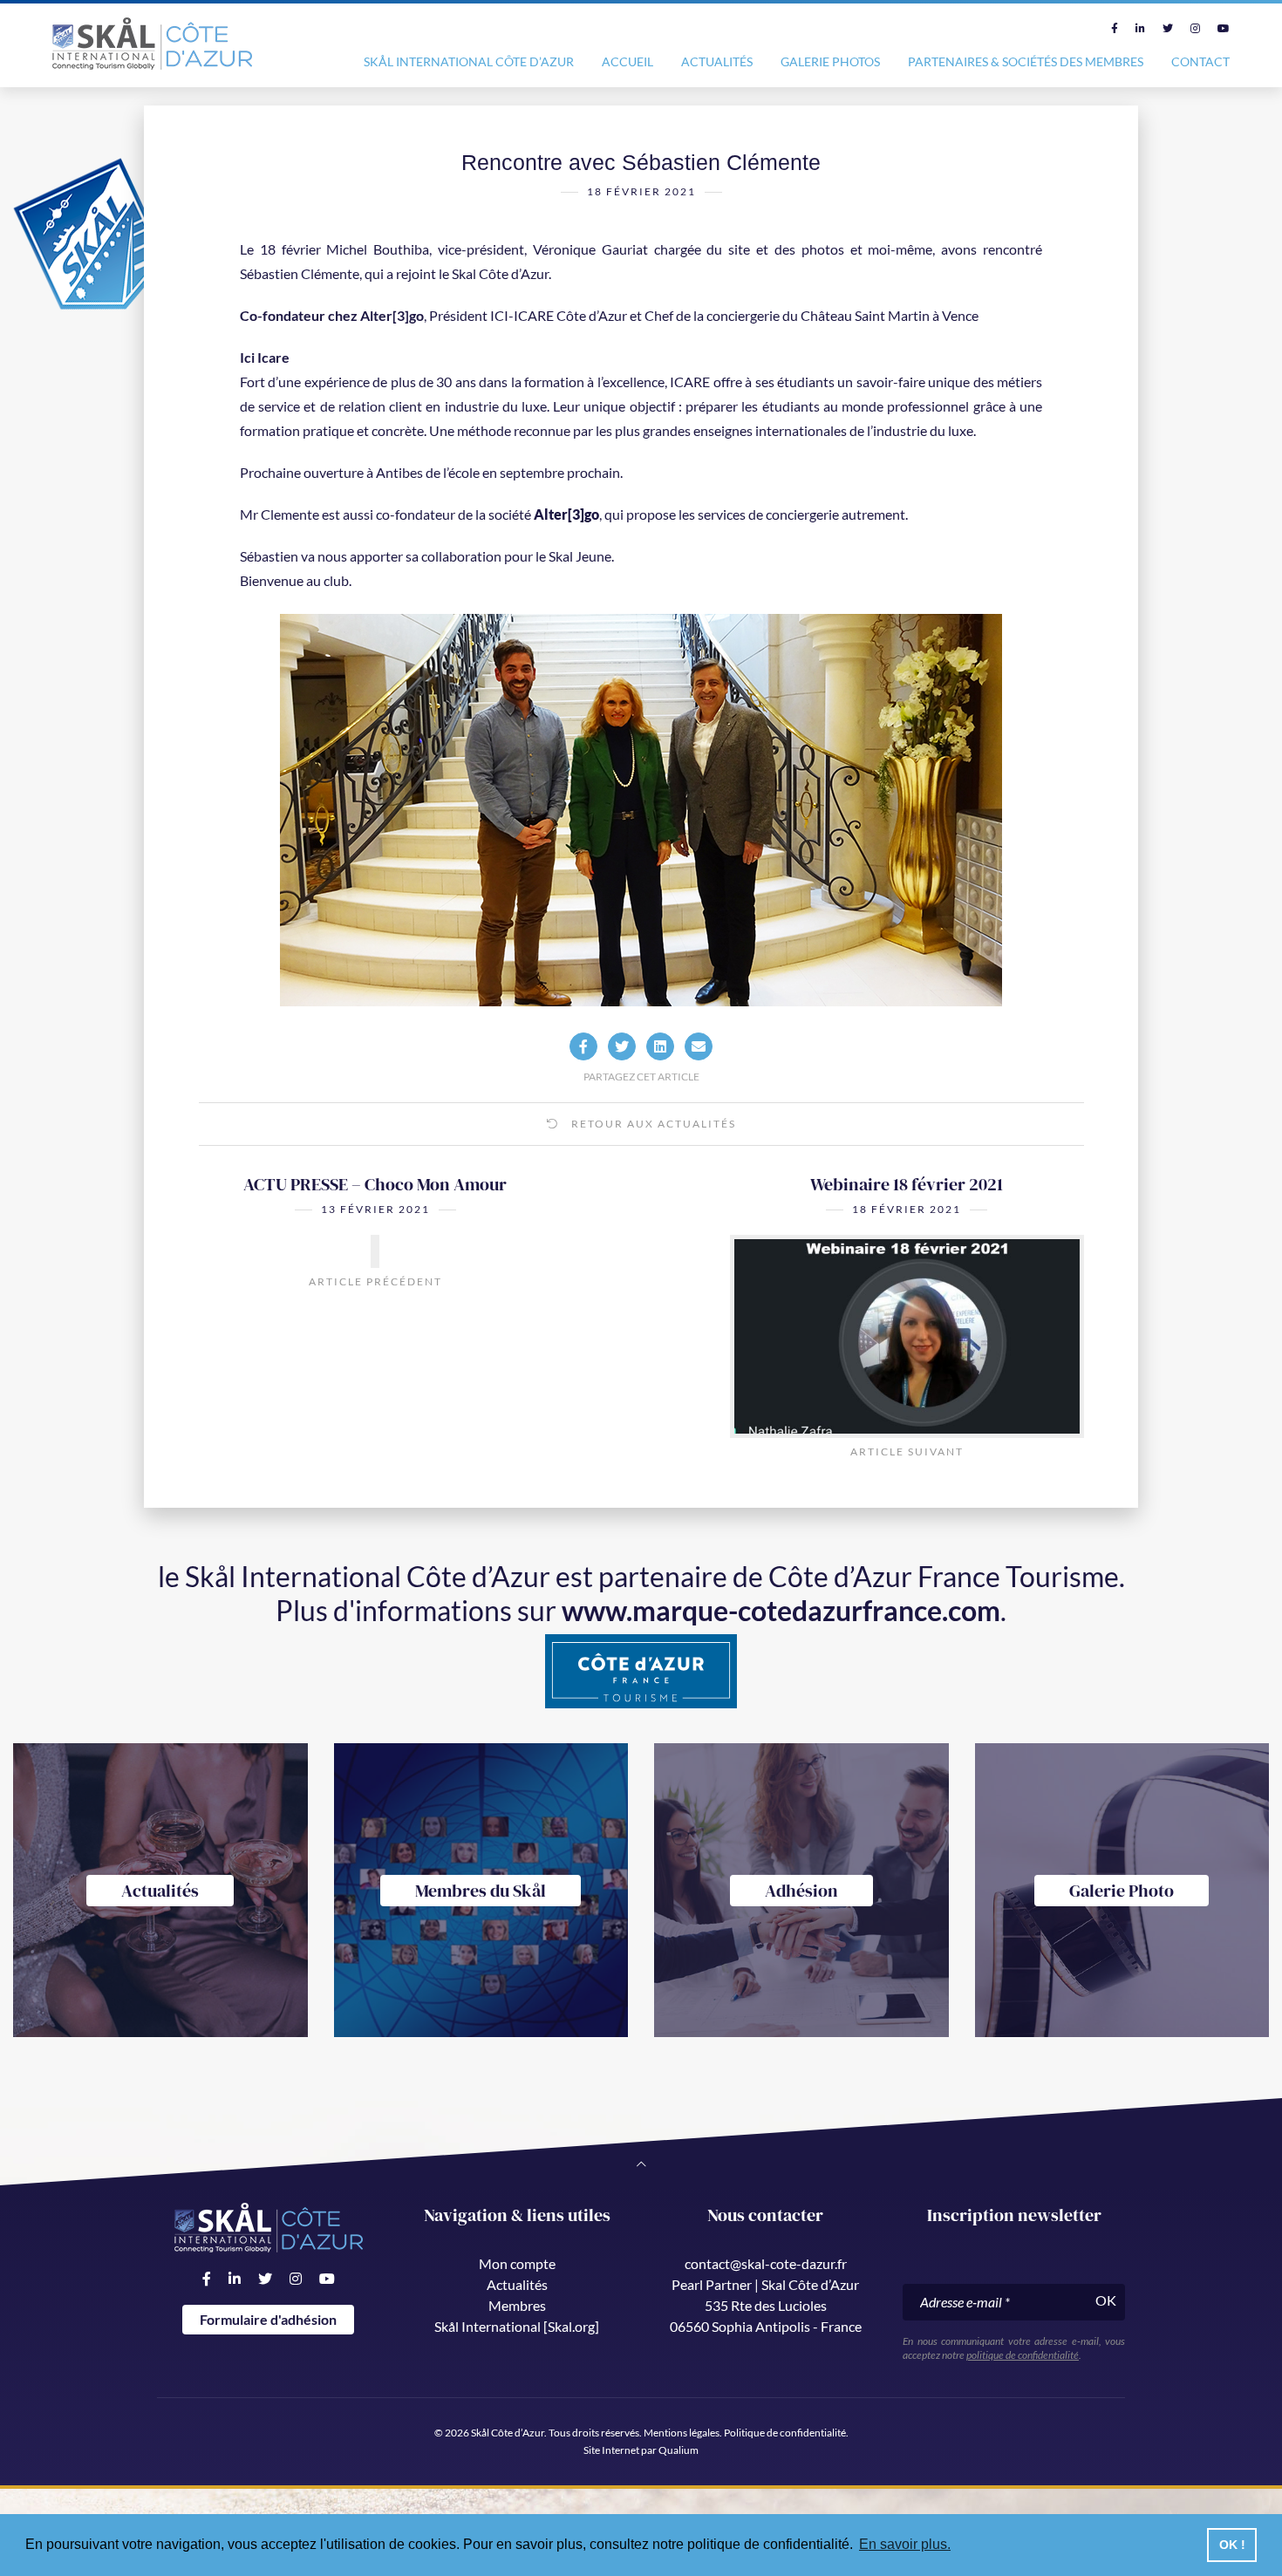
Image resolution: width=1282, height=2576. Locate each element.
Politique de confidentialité (785, 2433)
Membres (517, 2305)
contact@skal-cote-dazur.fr (766, 2263)
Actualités (717, 61)
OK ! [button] (1232, 2545)
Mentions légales (682, 2433)
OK (1106, 2300)
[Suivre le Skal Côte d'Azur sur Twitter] (1168, 28)
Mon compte (517, 2263)
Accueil (627, 61)
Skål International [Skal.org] (517, 2326)
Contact (1200, 61)
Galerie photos (830, 61)
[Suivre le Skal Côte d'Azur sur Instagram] (1195, 28)
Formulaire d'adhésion (268, 2319)
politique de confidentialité (1023, 2355)
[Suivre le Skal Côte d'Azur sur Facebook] (1115, 28)
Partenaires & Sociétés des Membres (1026, 61)
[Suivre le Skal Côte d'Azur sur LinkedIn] (1140, 28)
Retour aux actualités (652, 1124)
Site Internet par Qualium (641, 2450)
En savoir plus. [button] (905, 2544)
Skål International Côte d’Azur (469, 61)
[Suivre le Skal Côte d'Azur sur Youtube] (1224, 28)
